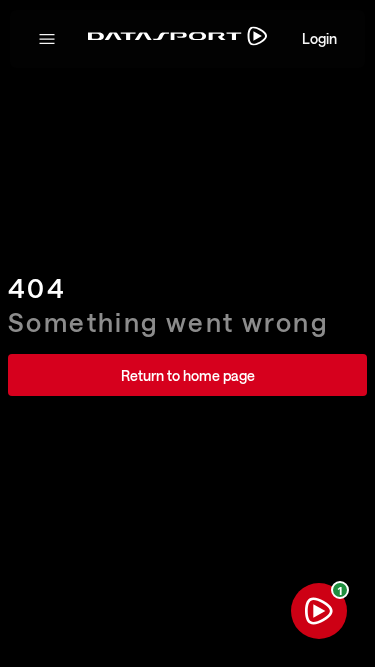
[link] (187, 375)
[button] (47, 39)
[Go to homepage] (177, 39)
